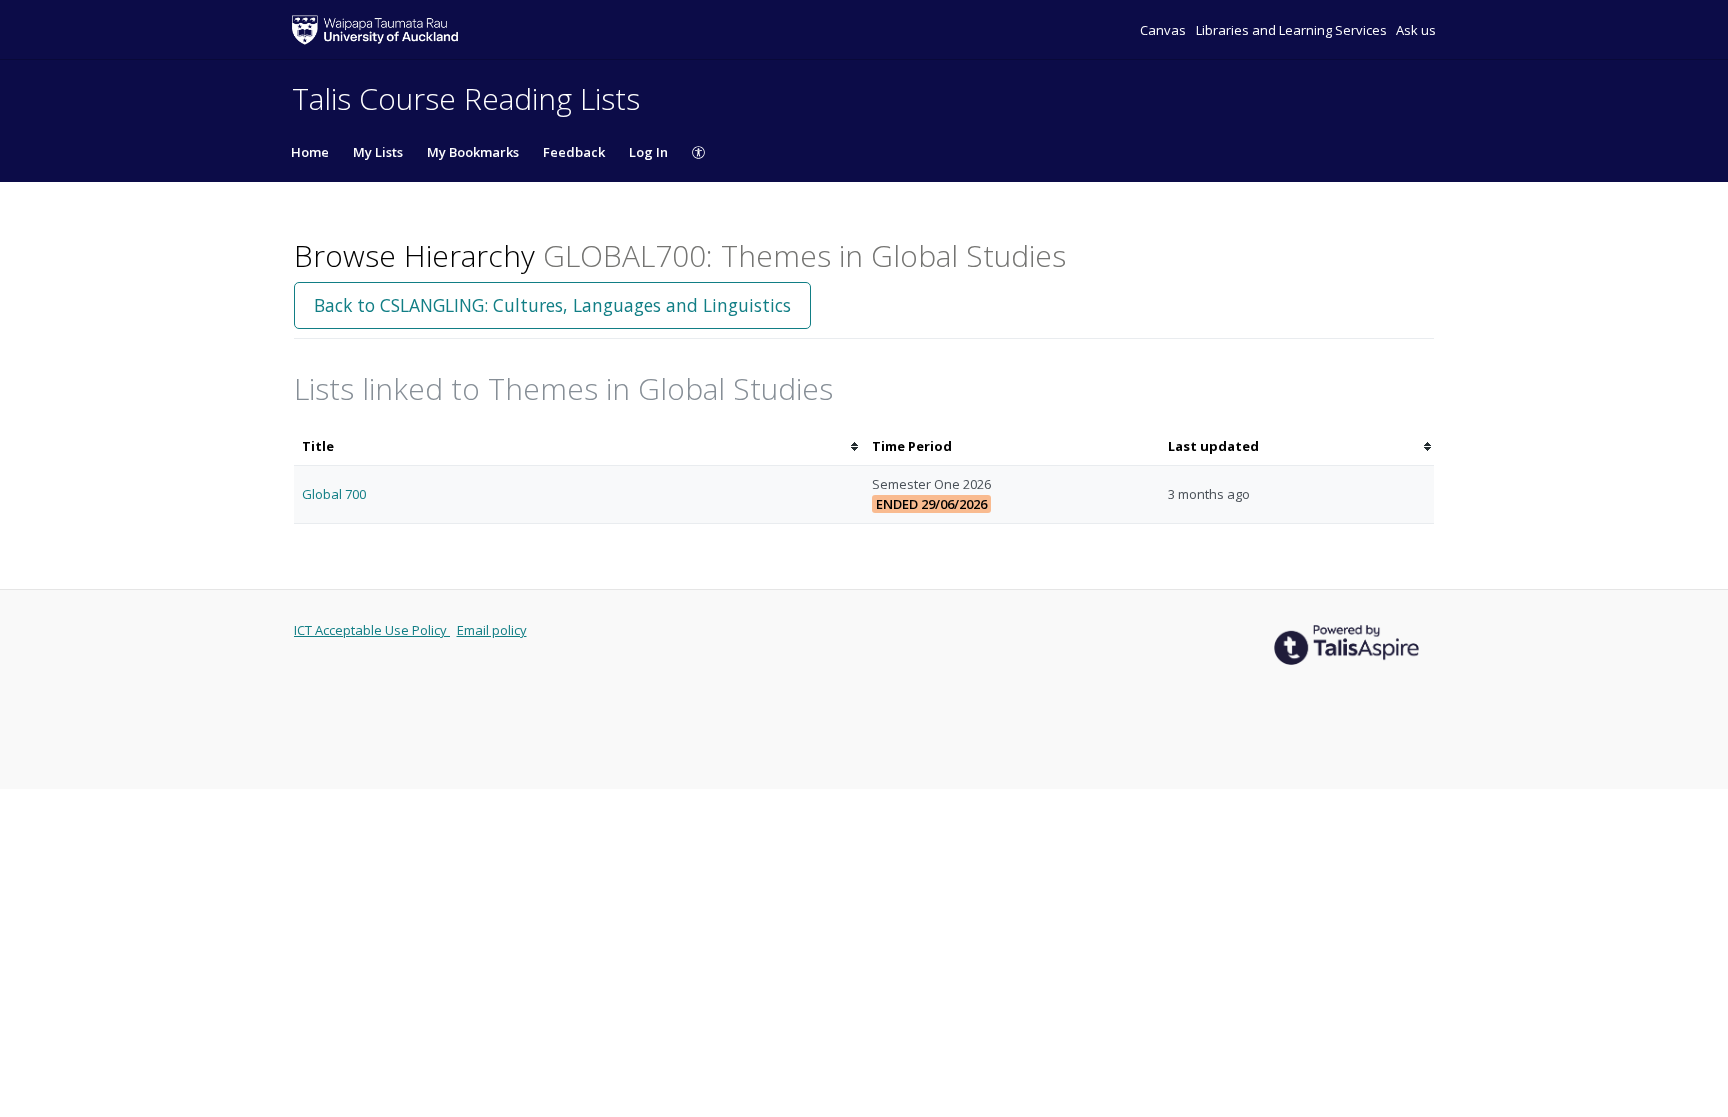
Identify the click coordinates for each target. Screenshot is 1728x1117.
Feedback (574, 152)
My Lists (378, 152)
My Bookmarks (473, 152)
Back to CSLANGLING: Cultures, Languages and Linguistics (552, 305)
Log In (648, 152)
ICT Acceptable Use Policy (372, 630)
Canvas (1164, 30)
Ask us (1416, 30)
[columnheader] (579, 446)
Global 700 (334, 494)
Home (310, 152)
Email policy (492, 630)
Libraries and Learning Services (1293, 30)
